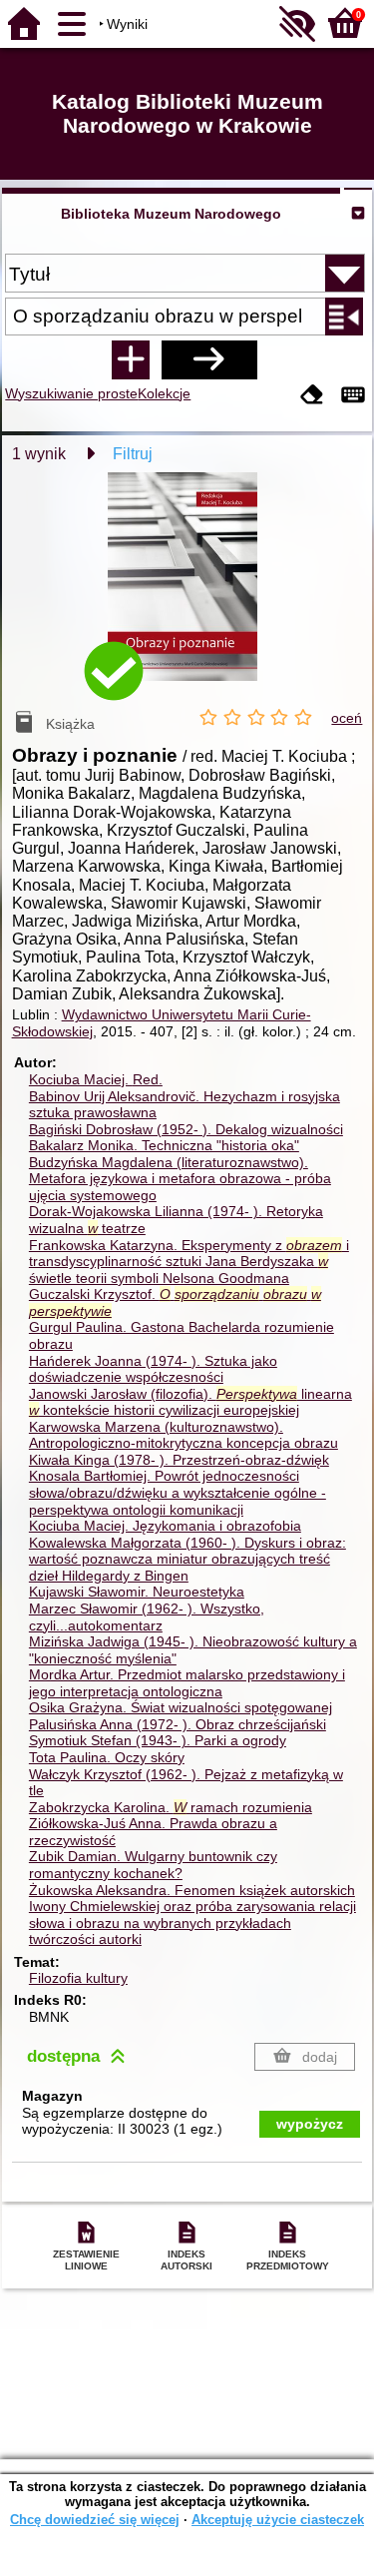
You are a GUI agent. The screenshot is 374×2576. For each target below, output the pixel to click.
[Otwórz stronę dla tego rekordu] (187, 591)
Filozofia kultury (78, 1978)
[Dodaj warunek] (131, 359)
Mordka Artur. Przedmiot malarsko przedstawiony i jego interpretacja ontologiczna (187, 1683)
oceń (347, 718)
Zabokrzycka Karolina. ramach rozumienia (171, 1807)
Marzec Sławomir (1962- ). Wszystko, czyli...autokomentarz (147, 1617)
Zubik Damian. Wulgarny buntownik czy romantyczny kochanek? (153, 1865)
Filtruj (133, 454)
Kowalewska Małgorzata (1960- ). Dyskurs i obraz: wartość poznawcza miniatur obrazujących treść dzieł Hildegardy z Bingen (187, 1559)
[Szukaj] (209, 359)
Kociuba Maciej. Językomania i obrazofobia (165, 1526)
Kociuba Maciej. (96, 1079)
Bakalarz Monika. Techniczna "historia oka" (164, 1145)
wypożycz (310, 2124)
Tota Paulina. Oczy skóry (107, 1757)
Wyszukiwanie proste (71, 393)
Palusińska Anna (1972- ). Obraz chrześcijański (178, 1724)
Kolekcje (164, 393)
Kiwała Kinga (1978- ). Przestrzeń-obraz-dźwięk (179, 1460)
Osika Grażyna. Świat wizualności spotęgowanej (181, 1707)
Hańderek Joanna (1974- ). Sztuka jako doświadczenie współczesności (153, 1369)
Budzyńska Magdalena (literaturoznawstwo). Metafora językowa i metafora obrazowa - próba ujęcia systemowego (180, 1179)
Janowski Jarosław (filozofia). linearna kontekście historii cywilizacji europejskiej (190, 1402)
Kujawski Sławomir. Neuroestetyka (137, 1592)
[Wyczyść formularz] (312, 396)
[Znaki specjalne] (353, 396)
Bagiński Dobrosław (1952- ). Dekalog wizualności (186, 1129)
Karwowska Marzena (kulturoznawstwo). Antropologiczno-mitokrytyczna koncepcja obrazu (184, 1435)
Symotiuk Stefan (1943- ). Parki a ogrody (158, 1740)
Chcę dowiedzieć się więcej (95, 2520)
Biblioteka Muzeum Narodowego (171, 214)
